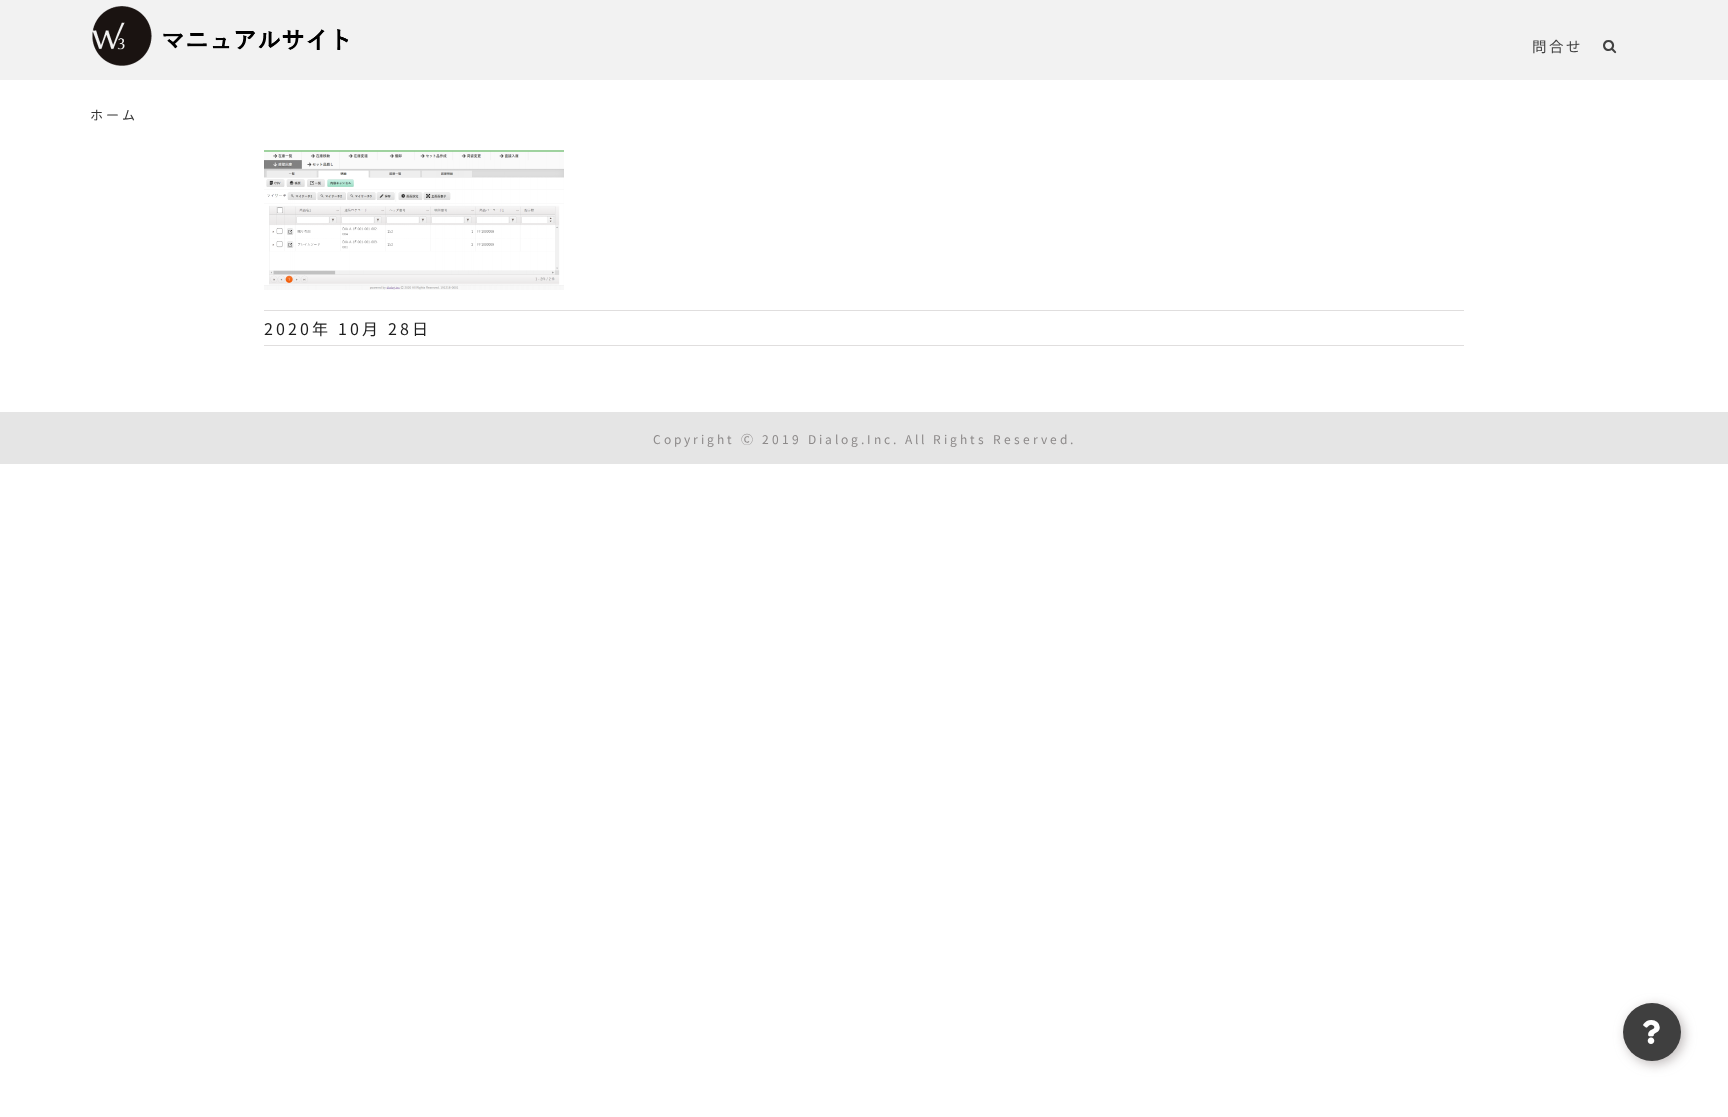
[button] (1610, 45)
